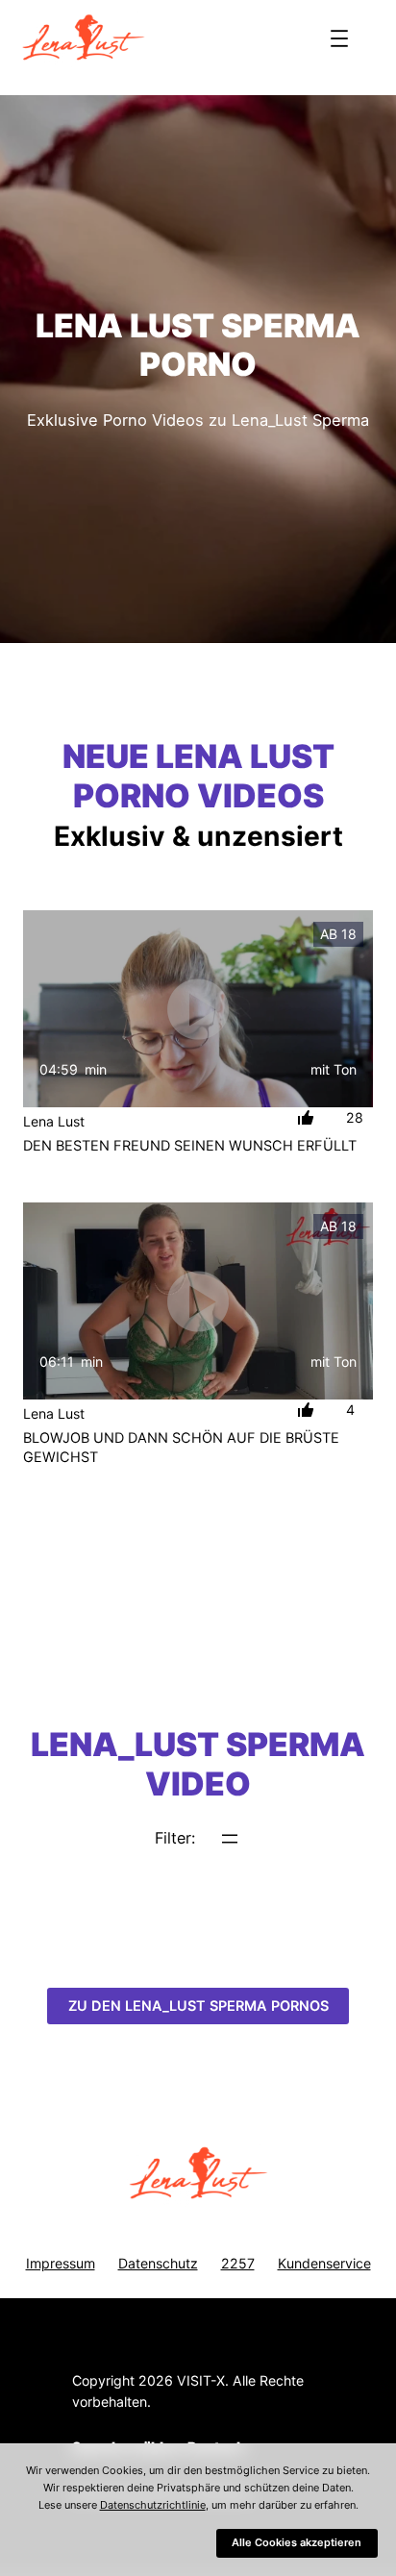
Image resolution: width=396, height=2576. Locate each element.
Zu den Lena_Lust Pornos (198, 2006)
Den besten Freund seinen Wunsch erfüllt (190, 1146)
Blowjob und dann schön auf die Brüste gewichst (181, 1448)
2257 (238, 2263)
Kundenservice (324, 2263)
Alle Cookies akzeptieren (297, 2542)
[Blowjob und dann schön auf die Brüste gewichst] (198, 1301)
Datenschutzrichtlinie (153, 2505)
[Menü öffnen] (339, 38)
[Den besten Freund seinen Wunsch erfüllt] (198, 1009)
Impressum (61, 2263)
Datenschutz (158, 2263)
